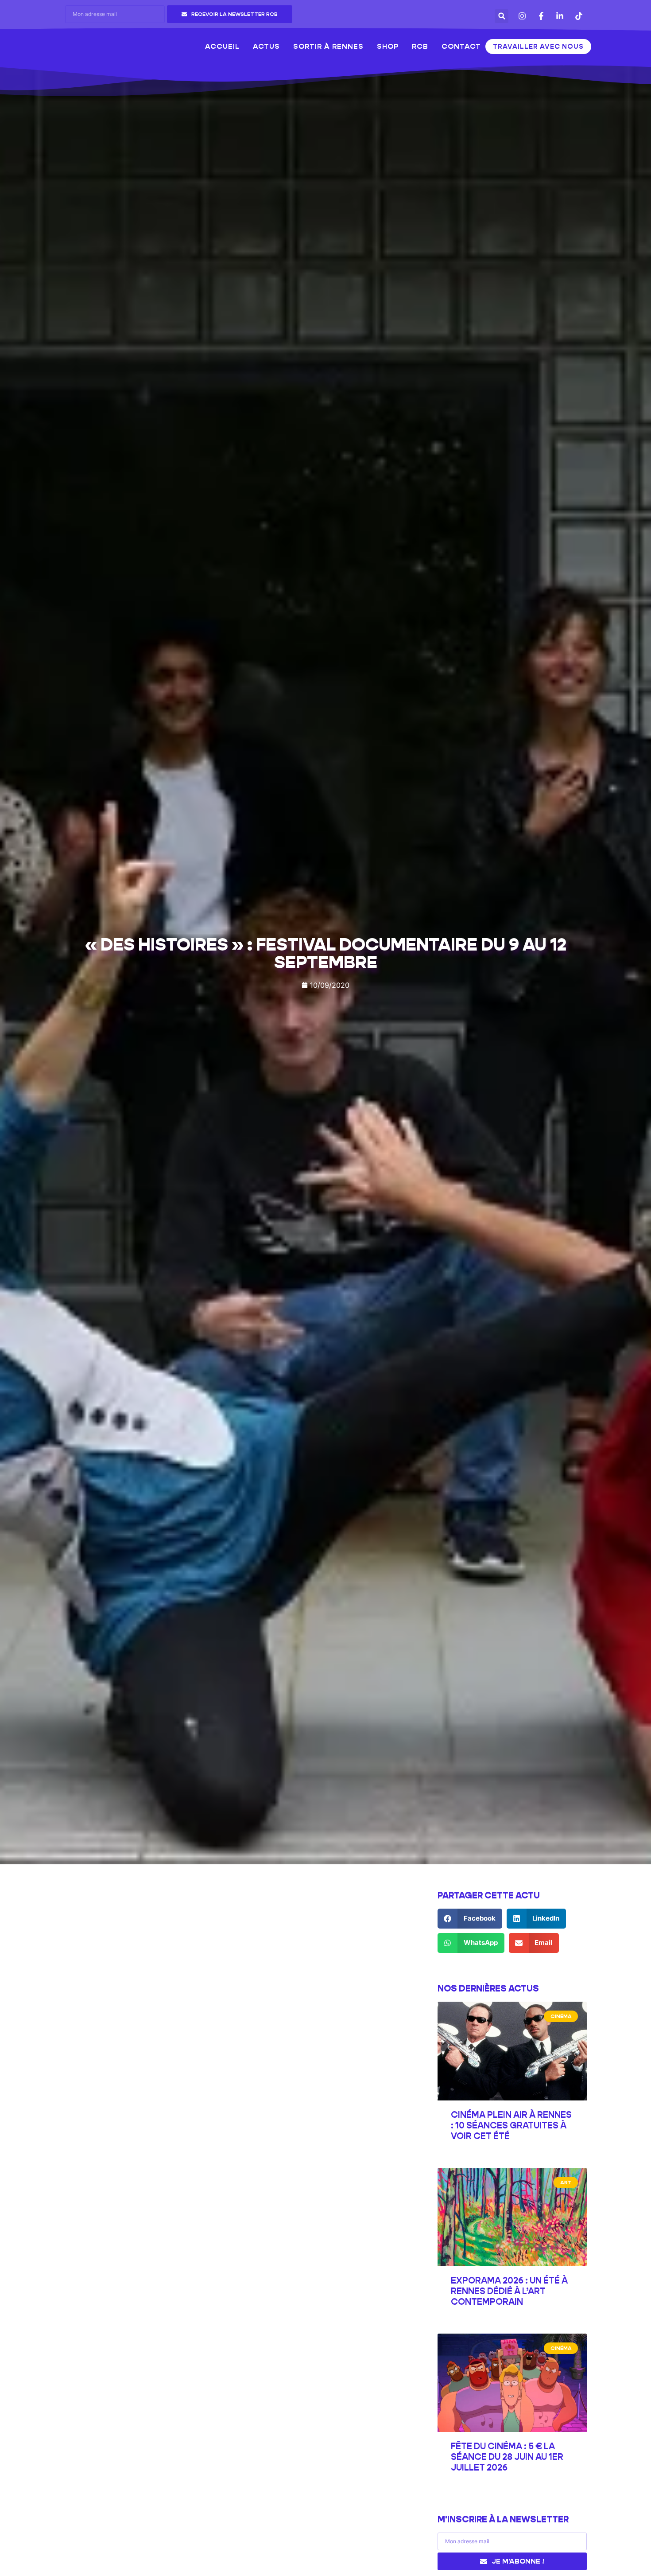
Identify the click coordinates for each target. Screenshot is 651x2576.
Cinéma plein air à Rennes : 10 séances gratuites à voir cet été (511, 2125)
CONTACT (461, 46)
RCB (420, 46)
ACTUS (266, 46)
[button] (502, 16)
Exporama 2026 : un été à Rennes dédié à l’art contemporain (509, 2291)
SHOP (388, 46)
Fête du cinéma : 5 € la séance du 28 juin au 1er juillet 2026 (507, 2457)
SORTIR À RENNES (328, 46)
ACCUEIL (222, 46)
